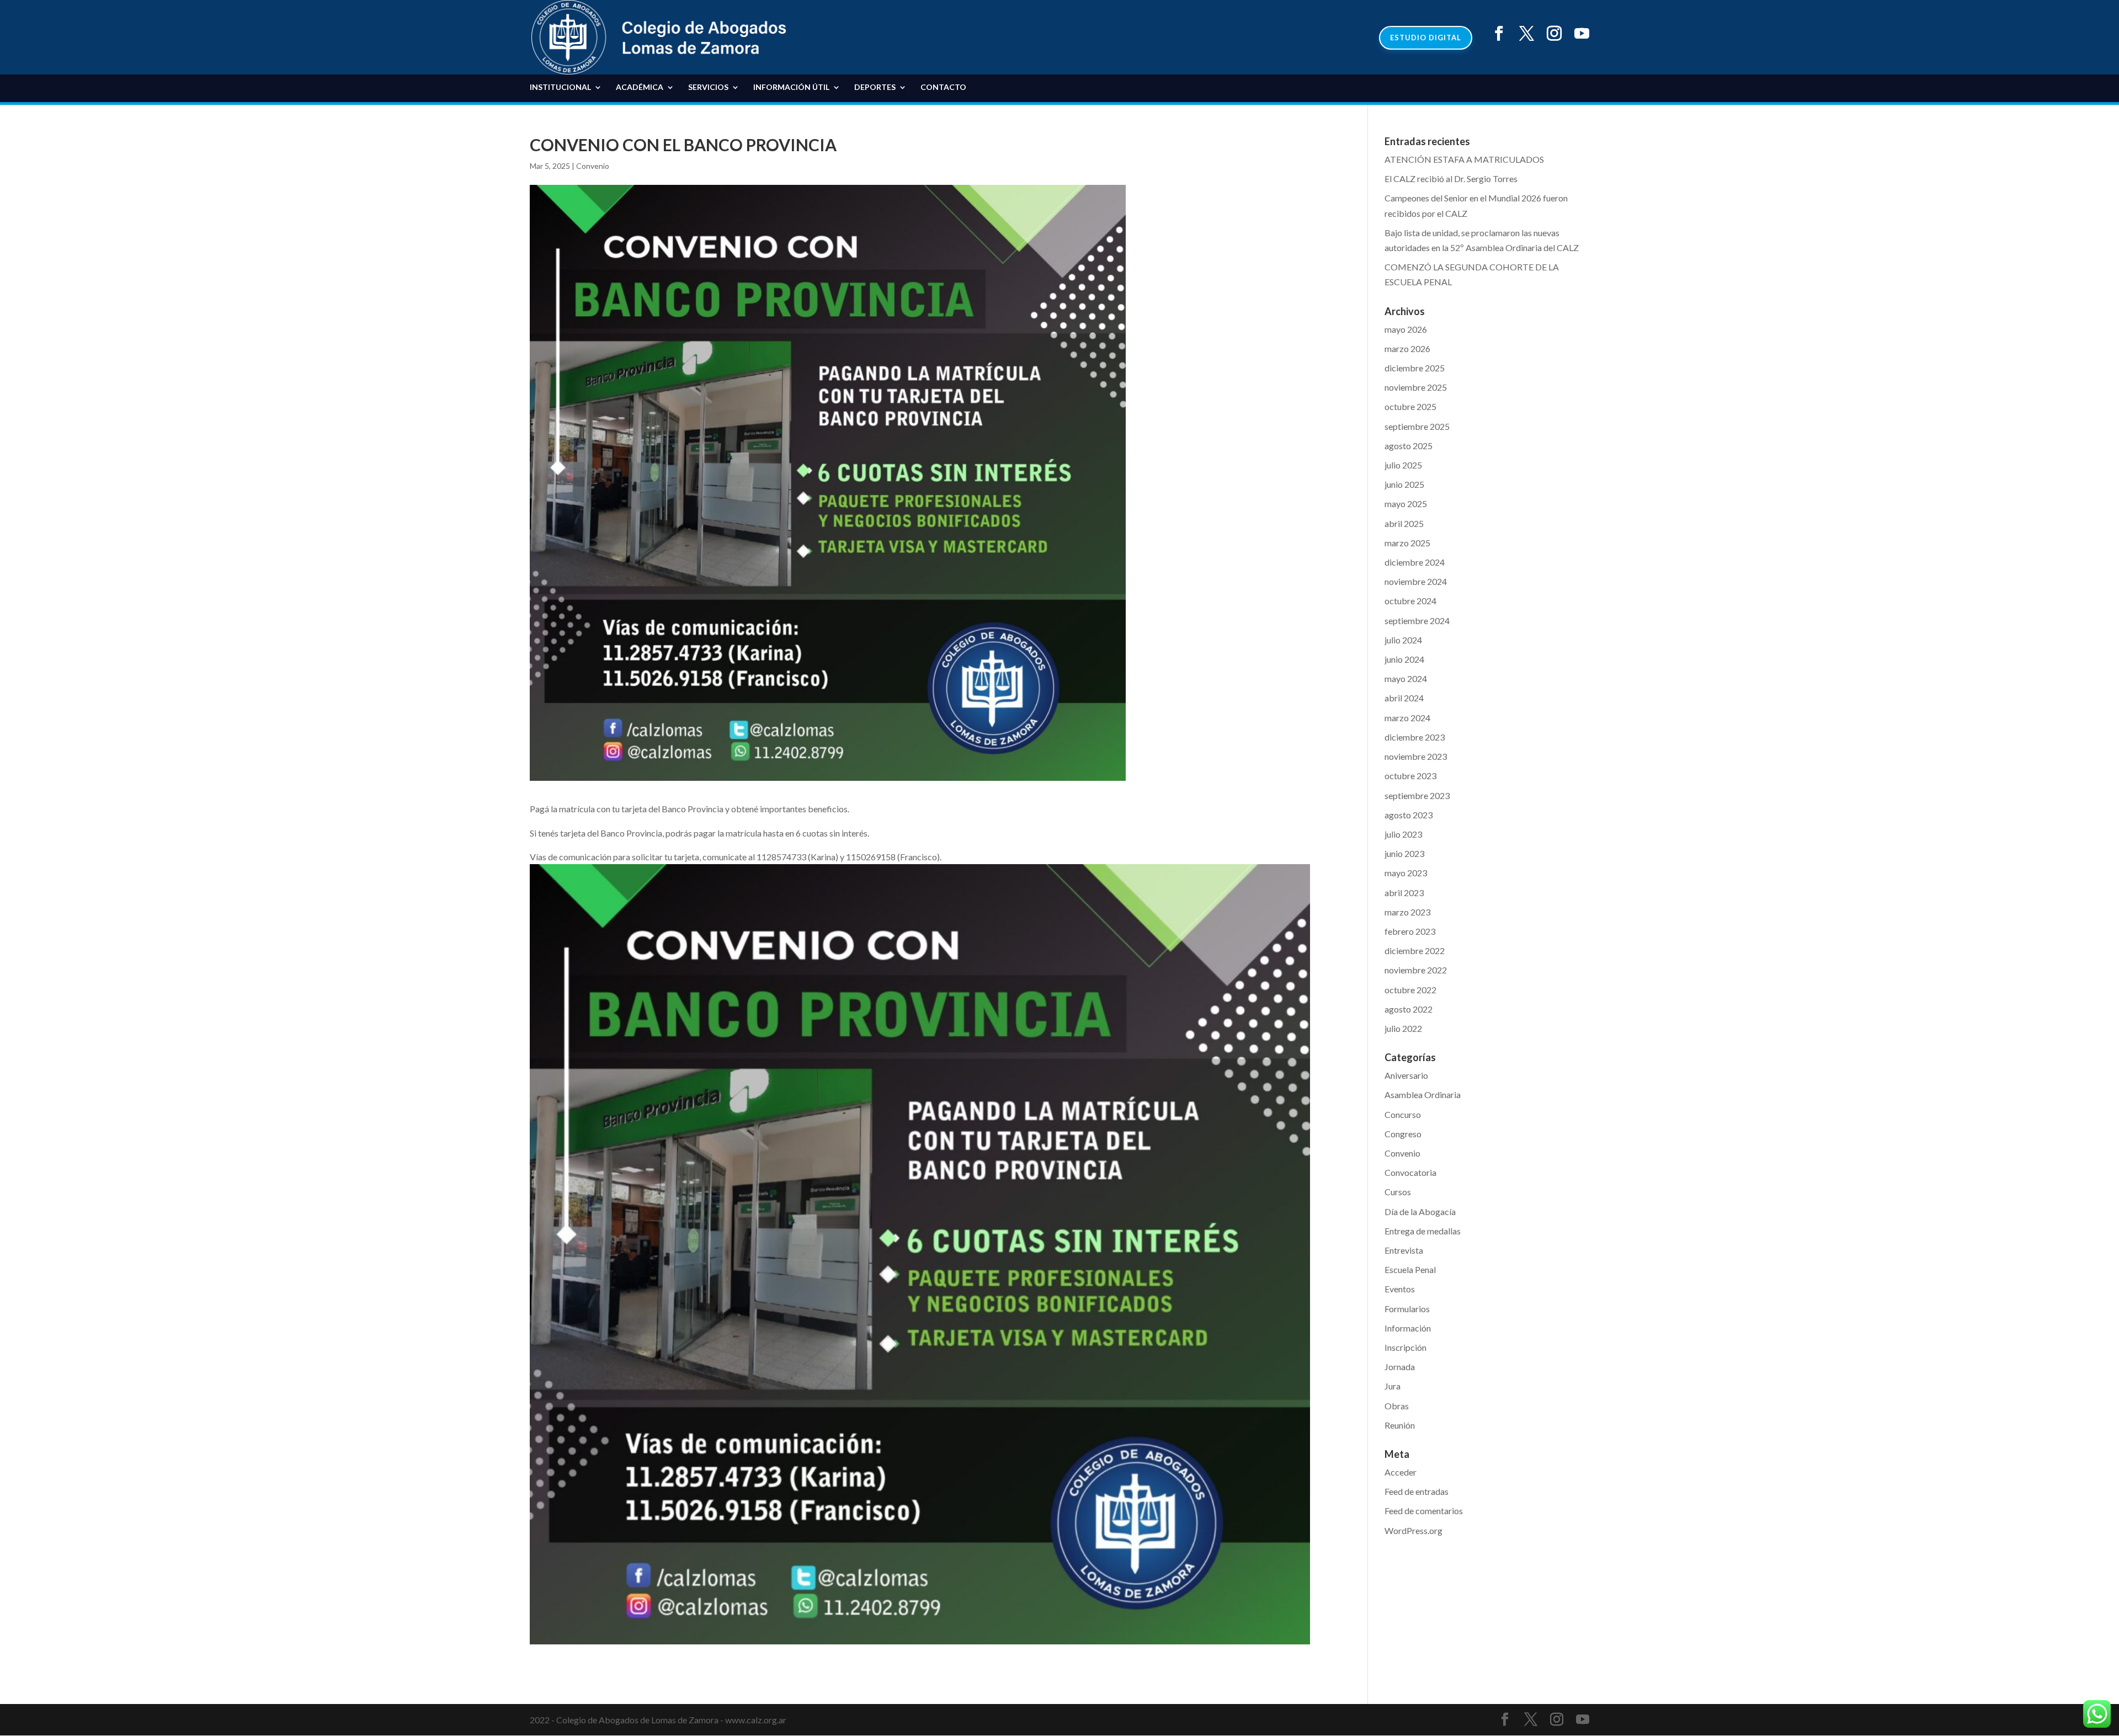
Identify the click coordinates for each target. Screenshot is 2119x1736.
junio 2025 (1404, 484)
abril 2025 (1404, 523)
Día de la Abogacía (1420, 1212)
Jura (1393, 1386)
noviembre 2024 (1416, 581)
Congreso (1403, 1134)
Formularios (1407, 1309)
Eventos (1400, 1289)
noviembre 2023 (1416, 756)
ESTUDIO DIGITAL (1426, 38)
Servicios (708, 87)
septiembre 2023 (1417, 795)
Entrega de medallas (1423, 1231)
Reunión (1400, 1425)
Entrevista (1404, 1250)
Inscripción (1405, 1347)
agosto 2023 (1409, 815)
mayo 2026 (1406, 329)
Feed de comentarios (1424, 1511)
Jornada (1400, 1367)
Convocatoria (1410, 1172)
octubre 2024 (1410, 601)
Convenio (593, 166)
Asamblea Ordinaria (1423, 1095)
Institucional (560, 87)
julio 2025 (1403, 465)
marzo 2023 (1407, 912)
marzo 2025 (1407, 543)
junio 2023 (1404, 853)
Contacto (943, 87)
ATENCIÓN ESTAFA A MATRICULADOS (1464, 159)
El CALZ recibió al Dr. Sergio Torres (1451, 179)
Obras (1397, 1406)
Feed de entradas (1417, 1491)
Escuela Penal (1410, 1269)
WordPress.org (1413, 1530)
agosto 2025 (1409, 446)
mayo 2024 (1406, 678)
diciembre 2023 (1415, 737)
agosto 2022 (1409, 1009)
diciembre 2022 (1415, 950)
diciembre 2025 (1415, 368)
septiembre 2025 (1417, 426)
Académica (640, 87)
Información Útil (791, 87)
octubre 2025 (1410, 406)
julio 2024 (1403, 640)
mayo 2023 (1406, 873)
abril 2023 (1404, 893)
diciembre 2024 (1415, 562)
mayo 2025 (1406, 504)
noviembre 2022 (1416, 970)
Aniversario (1406, 1075)
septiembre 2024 (1417, 621)
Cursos (1398, 1192)
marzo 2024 (1407, 718)
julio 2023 (1403, 834)
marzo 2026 (1407, 348)
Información (1408, 1328)
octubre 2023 (1410, 776)
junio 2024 (1404, 659)
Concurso (1403, 1114)
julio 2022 (1403, 1028)
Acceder (1401, 1472)
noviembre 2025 (1416, 387)
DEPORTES (875, 87)
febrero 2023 (1410, 931)
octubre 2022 (1410, 990)
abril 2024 (1404, 698)
